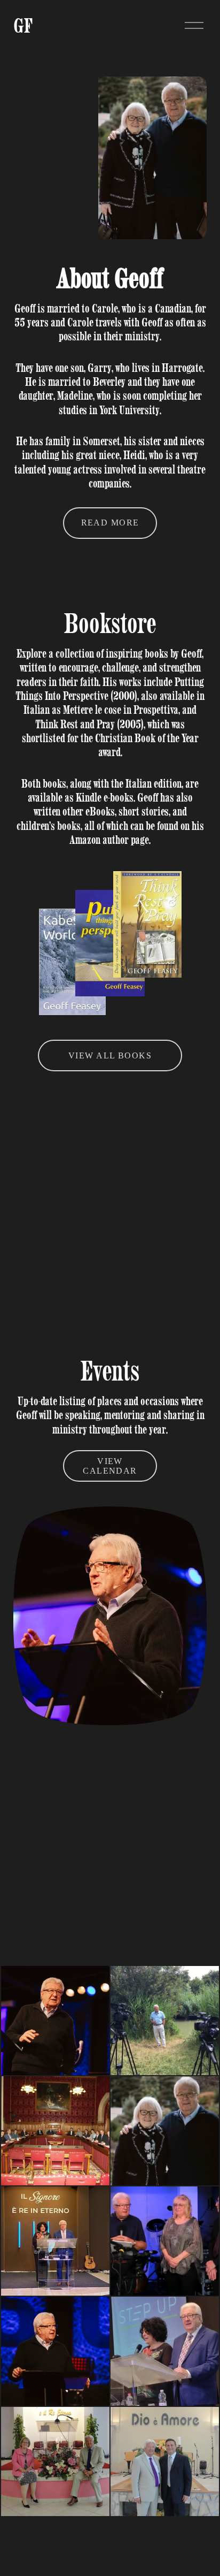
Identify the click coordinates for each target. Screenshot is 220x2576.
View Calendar (110, 1466)
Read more (110, 523)
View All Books (110, 1055)
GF (23, 25)
